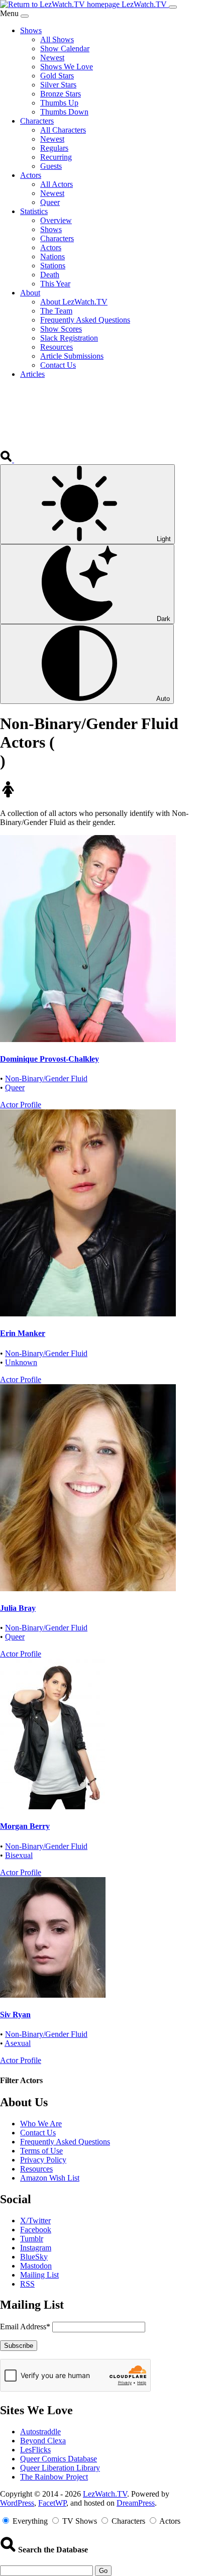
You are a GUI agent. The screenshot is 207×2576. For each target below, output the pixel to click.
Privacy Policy (43, 2160)
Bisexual (19, 1855)
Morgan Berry (25, 1826)
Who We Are (41, 2124)
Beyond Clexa (43, 2441)
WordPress (17, 2503)
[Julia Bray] (88, 1588)
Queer (15, 1088)
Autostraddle (40, 2432)
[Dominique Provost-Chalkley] (88, 1039)
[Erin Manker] (88, 1314)
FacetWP (52, 2503)
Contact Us (38, 2133)
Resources (36, 2169)
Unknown (21, 1362)
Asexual (18, 2043)
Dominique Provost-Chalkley (49, 1059)
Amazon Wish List (50, 2178)
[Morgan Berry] (53, 1807)
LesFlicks (35, 2450)
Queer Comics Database (59, 2459)
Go (103, 2571)
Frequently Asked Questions (65, 2142)
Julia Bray (18, 1608)
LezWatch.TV (105, 2494)
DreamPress (136, 2503)
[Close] (25, 16)
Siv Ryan (15, 2015)
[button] (7, 459)
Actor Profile (21, 1105)
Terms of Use (41, 2151)
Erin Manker (23, 1333)
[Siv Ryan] (53, 1995)
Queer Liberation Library (60, 2468)
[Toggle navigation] (173, 7)
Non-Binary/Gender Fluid (46, 1078)
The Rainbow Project (54, 2477)
